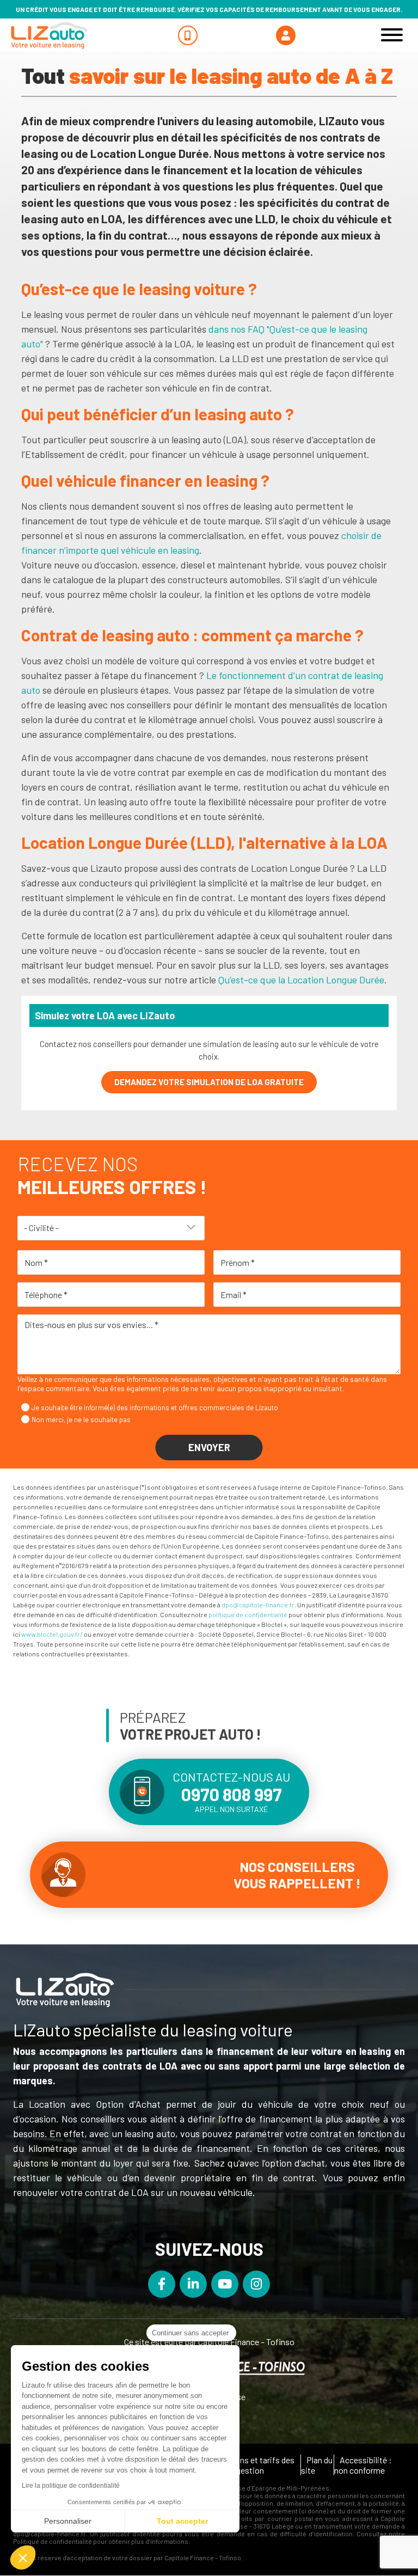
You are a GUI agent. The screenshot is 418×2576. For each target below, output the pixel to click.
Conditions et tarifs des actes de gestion (249, 2465)
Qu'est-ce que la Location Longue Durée (301, 980)
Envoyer (209, 1447)
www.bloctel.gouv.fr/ (52, 1634)
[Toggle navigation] (392, 35)
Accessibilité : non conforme (363, 2465)
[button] (23, 2557)
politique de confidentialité (248, 1614)
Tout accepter (182, 2521)
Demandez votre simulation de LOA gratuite (209, 1082)
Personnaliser (68, 2521)
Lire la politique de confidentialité (71, 2486)
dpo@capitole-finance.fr (258, 1605)
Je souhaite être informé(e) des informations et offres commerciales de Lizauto (155, 1408)
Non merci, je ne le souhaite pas (81, 1419)
